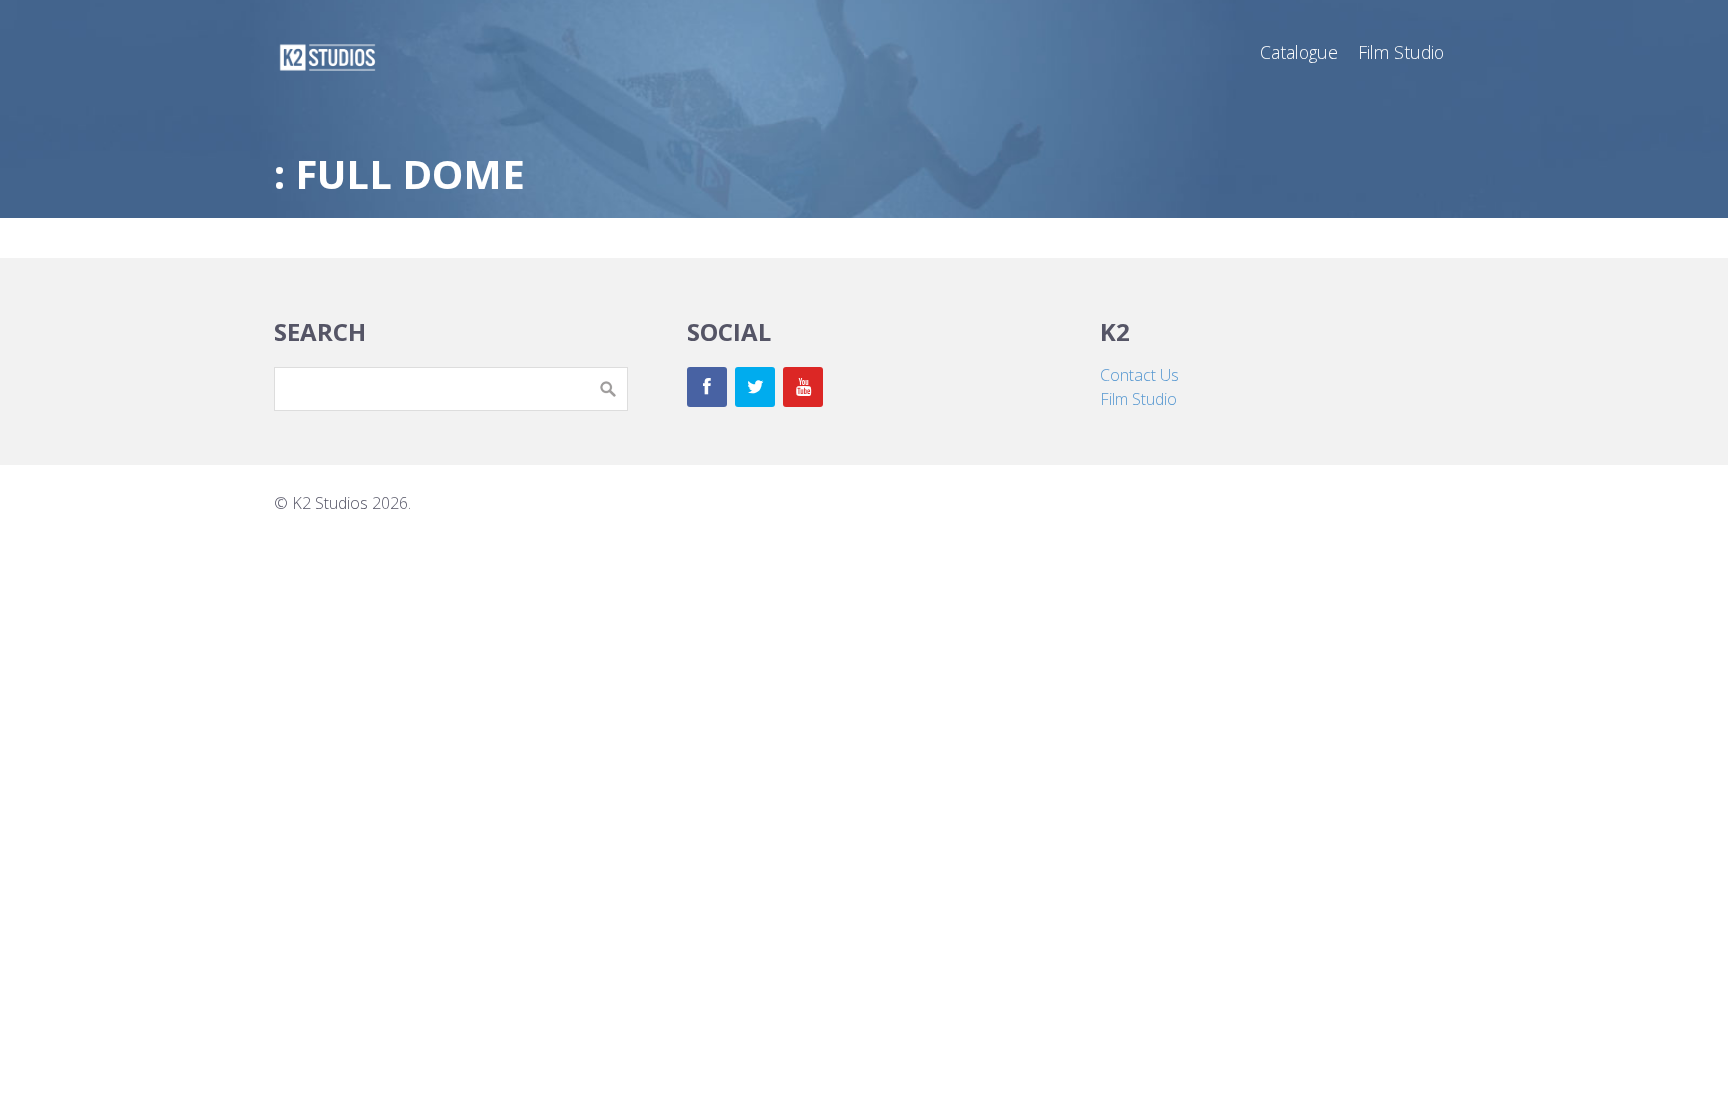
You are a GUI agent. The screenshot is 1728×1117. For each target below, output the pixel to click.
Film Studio (1138, 399)
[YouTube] (803, 387)
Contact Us (1139, 375)
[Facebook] (707, 387)
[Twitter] (755, 387)
